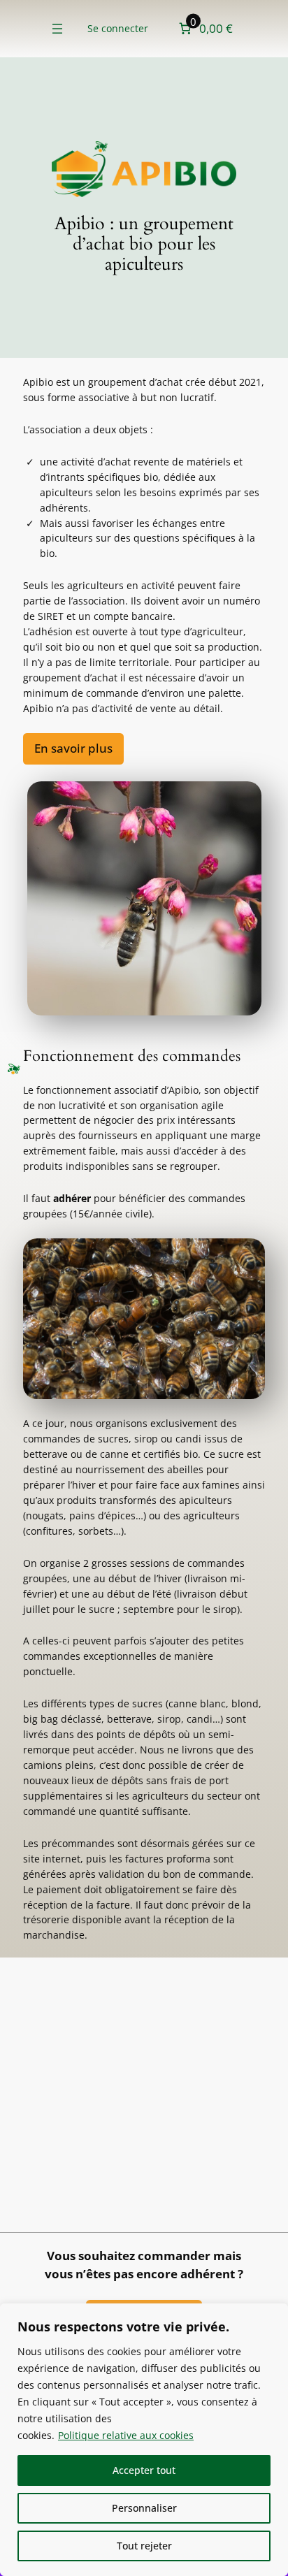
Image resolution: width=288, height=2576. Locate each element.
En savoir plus (73, 748)
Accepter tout (144, 2470)
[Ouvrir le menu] (57, 29)
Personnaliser (144, 2508)
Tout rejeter (144, 2546)
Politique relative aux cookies (126, 2435)
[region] (144, 2440)
